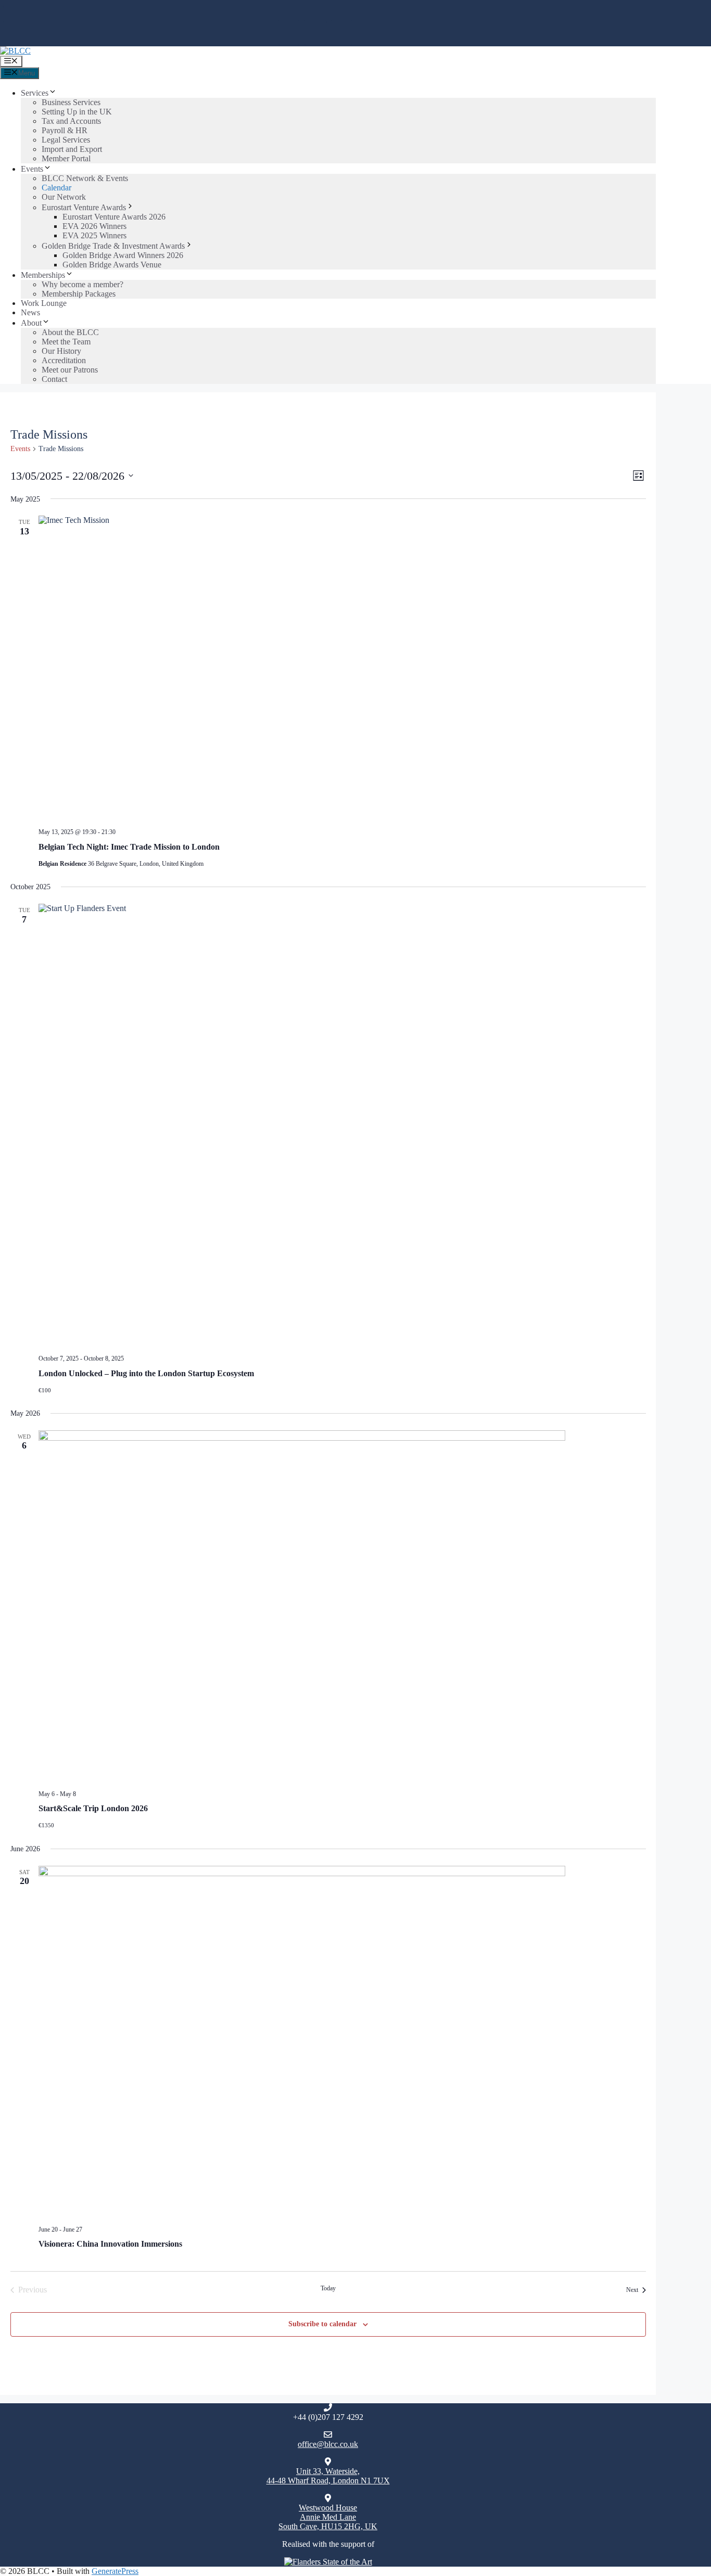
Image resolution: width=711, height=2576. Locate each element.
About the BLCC (70, 332)
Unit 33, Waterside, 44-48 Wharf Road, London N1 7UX (328, 2476)
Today (328, 2288)
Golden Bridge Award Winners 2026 (123, 255)
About (31, 323)
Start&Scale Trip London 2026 (93, 1808)
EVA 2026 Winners (94, 226)
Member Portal (66, 158)
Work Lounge (44, 303)
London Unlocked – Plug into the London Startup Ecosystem (146, 1373)
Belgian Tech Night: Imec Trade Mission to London (129, 847)
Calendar (56, 188)
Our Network (64, 197)
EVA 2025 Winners (94, 235)
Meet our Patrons (70, 370)
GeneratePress (115, 2571)
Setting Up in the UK (77, 112)
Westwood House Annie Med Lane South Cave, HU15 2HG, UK (328, 2517)
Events (32, 169)
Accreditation (64, 360)
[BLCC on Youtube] (342, 33)
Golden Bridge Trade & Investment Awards (113, 246)
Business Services (71, 102)
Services (35, 93)
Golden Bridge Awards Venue (112, 265)
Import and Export (72, 149)
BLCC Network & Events (85, 178)
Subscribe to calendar (322, 2324)
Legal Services (66, 140)
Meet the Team (66, 342)
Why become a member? (82, 284)
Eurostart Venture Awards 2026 (114, 217)
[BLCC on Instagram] (315, 33)
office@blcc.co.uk (328, 2444)
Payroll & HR (65, 130)
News (30, 312)
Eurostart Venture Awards (84, 207)
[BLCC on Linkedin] (289, 33)
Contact (54, 379)
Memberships (43, 275)
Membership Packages (79, 294)
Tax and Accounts (71, 121)
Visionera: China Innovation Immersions (110, 2244)
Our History (61, 351)
